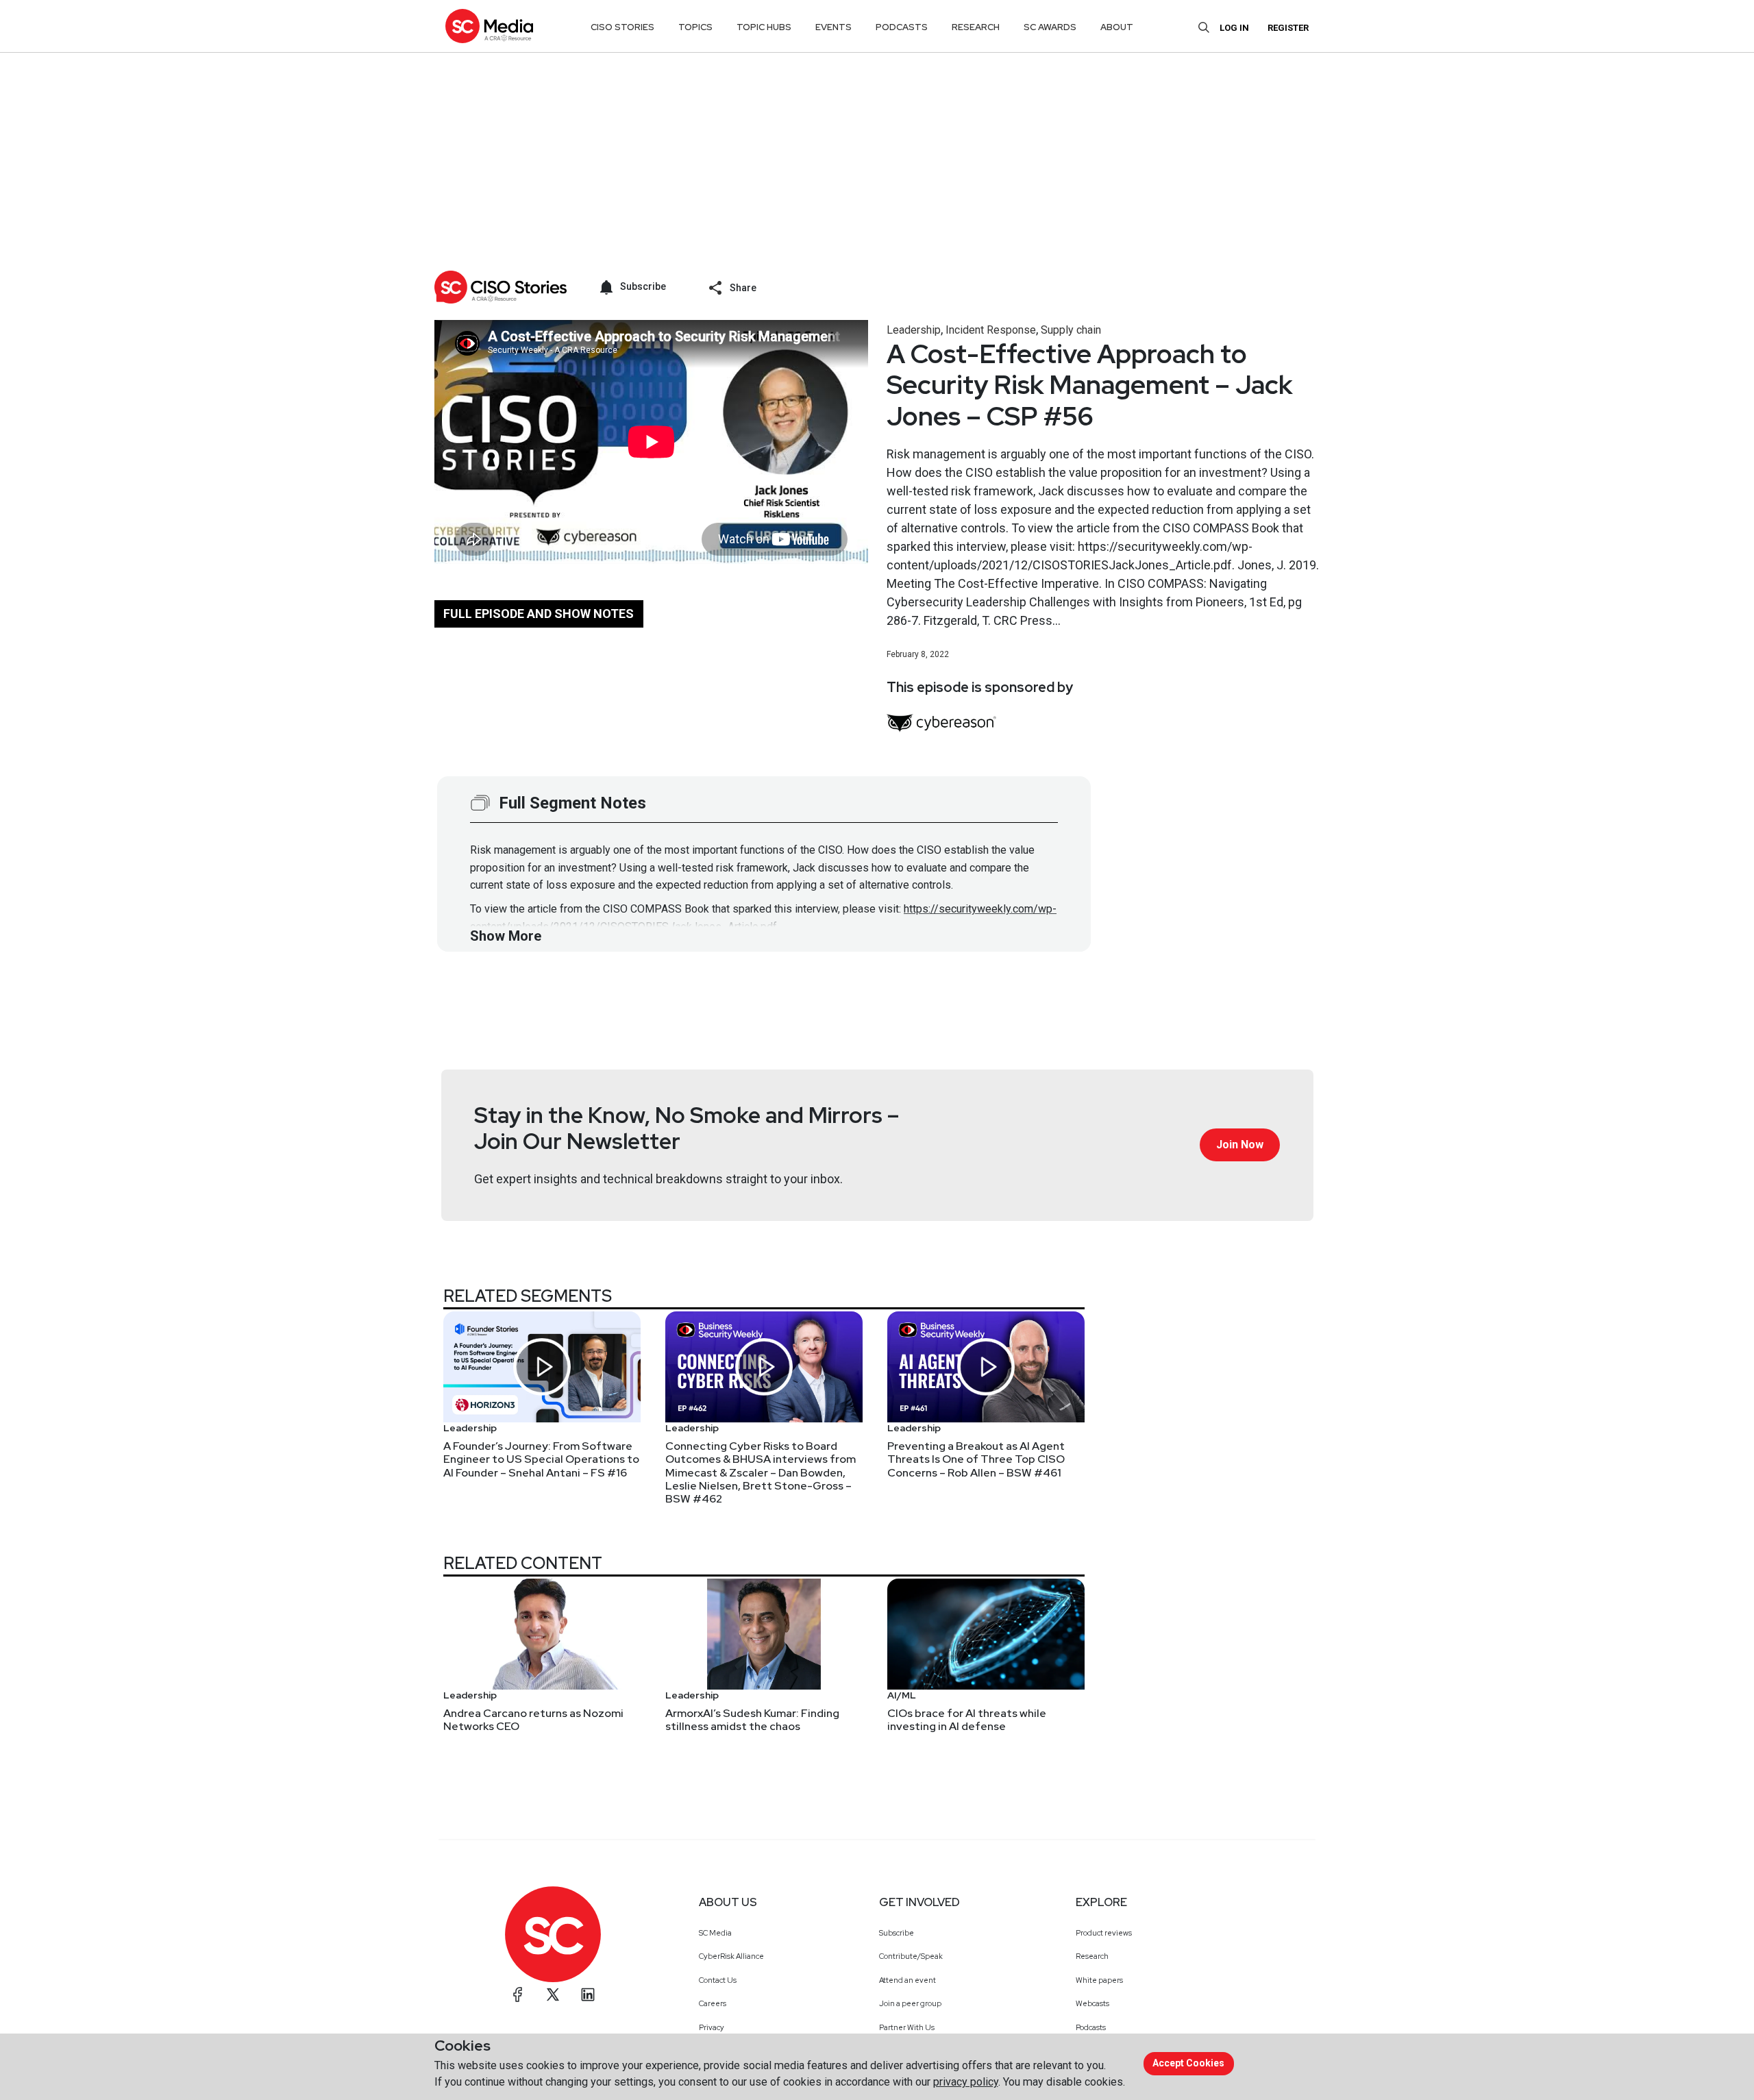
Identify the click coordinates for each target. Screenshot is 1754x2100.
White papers (1099, 1980)
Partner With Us (907, 2027)
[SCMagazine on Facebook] (518, 1994)
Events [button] (833, 27)
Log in (1234, 28)
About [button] (1117, 27)
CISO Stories (622, 27)
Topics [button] (695, 27)
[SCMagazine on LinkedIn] (588, 1994)
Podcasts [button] (902, 27)
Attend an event (907, 1980)
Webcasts (1092, 2003)
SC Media (715, 1933)
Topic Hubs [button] (764, 27)
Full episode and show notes (539, 614)
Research (1092, 1956)
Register (1288, 28)
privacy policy (966, 2082)
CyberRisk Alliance (731, 1956)
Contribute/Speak (911, 1956)
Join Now (1240, 1145)
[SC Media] (489, 26)
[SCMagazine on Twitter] (553, 1994)
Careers (713, 2003)
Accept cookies (1188, 2063)
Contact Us (718, 1980)
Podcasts (1091, 2027)
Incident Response (991, 330)
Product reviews (1104, 1933)
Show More (506, 936)
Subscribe (897, 1933)
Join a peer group (910, 2003)
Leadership (914, 330)
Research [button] (976, 27)
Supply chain (1071, 330)
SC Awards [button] (1050, 27)
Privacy (712, 2027)
